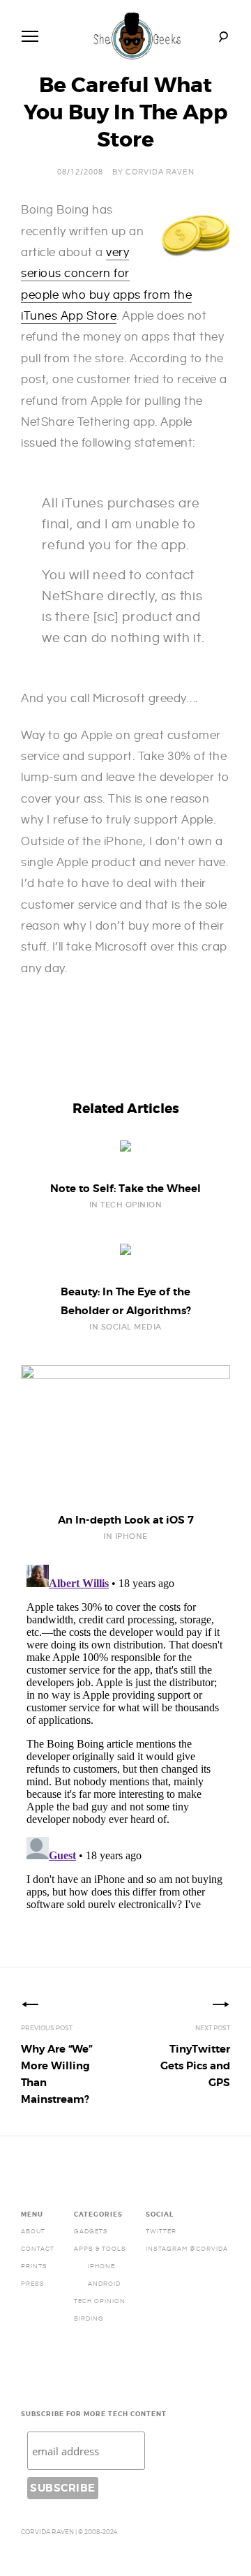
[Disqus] (125, 1734)
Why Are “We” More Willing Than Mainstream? (57, 2074)
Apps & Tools (100, 2249)
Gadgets (91, 2231)
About (33, 2231)
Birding (89, 2318)
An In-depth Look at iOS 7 (126, 1520)
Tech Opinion (100, 2301)
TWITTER (161, 2231)
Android (104, 2284)
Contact (38, 2249)
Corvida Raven (160, 172)
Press (33, 2284)
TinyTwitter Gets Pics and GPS (195, 2066)
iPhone (101, 2266)
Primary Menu (30, 36)
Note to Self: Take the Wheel (125, 1189)
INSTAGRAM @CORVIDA (187, 2249)
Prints (34, 2266)
